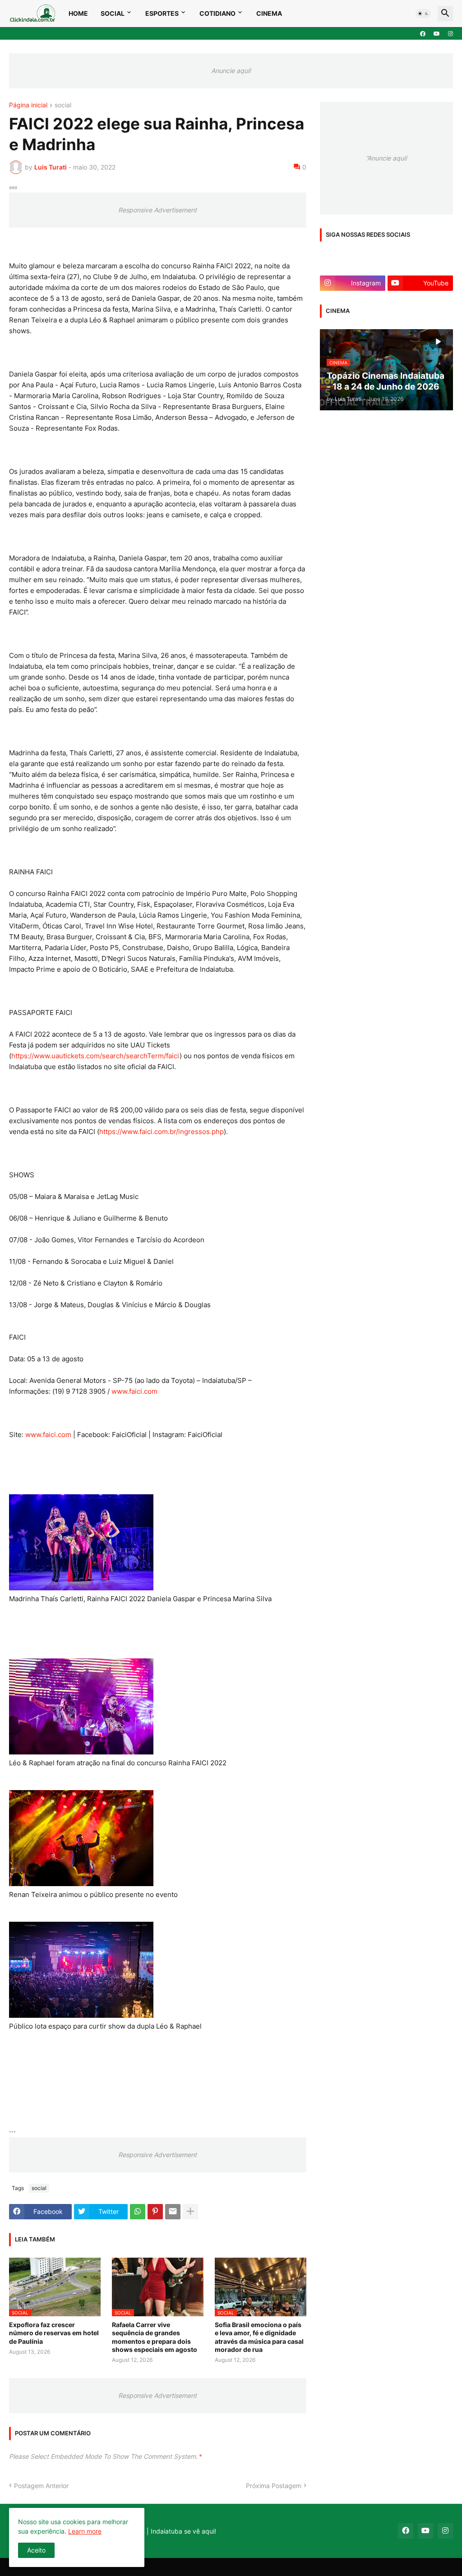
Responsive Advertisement (157, 210)
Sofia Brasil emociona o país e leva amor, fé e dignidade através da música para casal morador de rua (259, 2337)
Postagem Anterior (41, 2486)
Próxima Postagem (274, 2486)
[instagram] (450, 34)
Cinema (269, 13)
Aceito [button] (36, 2550)
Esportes (162, 13)
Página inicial (28, 105)
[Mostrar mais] (190, 2212)
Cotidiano (217, 13)
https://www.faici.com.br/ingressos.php (162, 1132)
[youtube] (437, 34)
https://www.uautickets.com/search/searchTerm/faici (95, 1056)
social (63, 105)
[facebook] (423, 34)
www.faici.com (134, 1391)
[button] (423, 14)
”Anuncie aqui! (386, 158)
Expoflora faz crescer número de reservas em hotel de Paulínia (54, 2333)
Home (78, 13)
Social (113, 13)
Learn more (85, 2531)
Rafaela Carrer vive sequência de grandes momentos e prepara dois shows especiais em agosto (155, 2337)
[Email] (173, 2212)
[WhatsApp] (138, 2212)
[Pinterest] (155, 2212)
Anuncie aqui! (231, 71)
